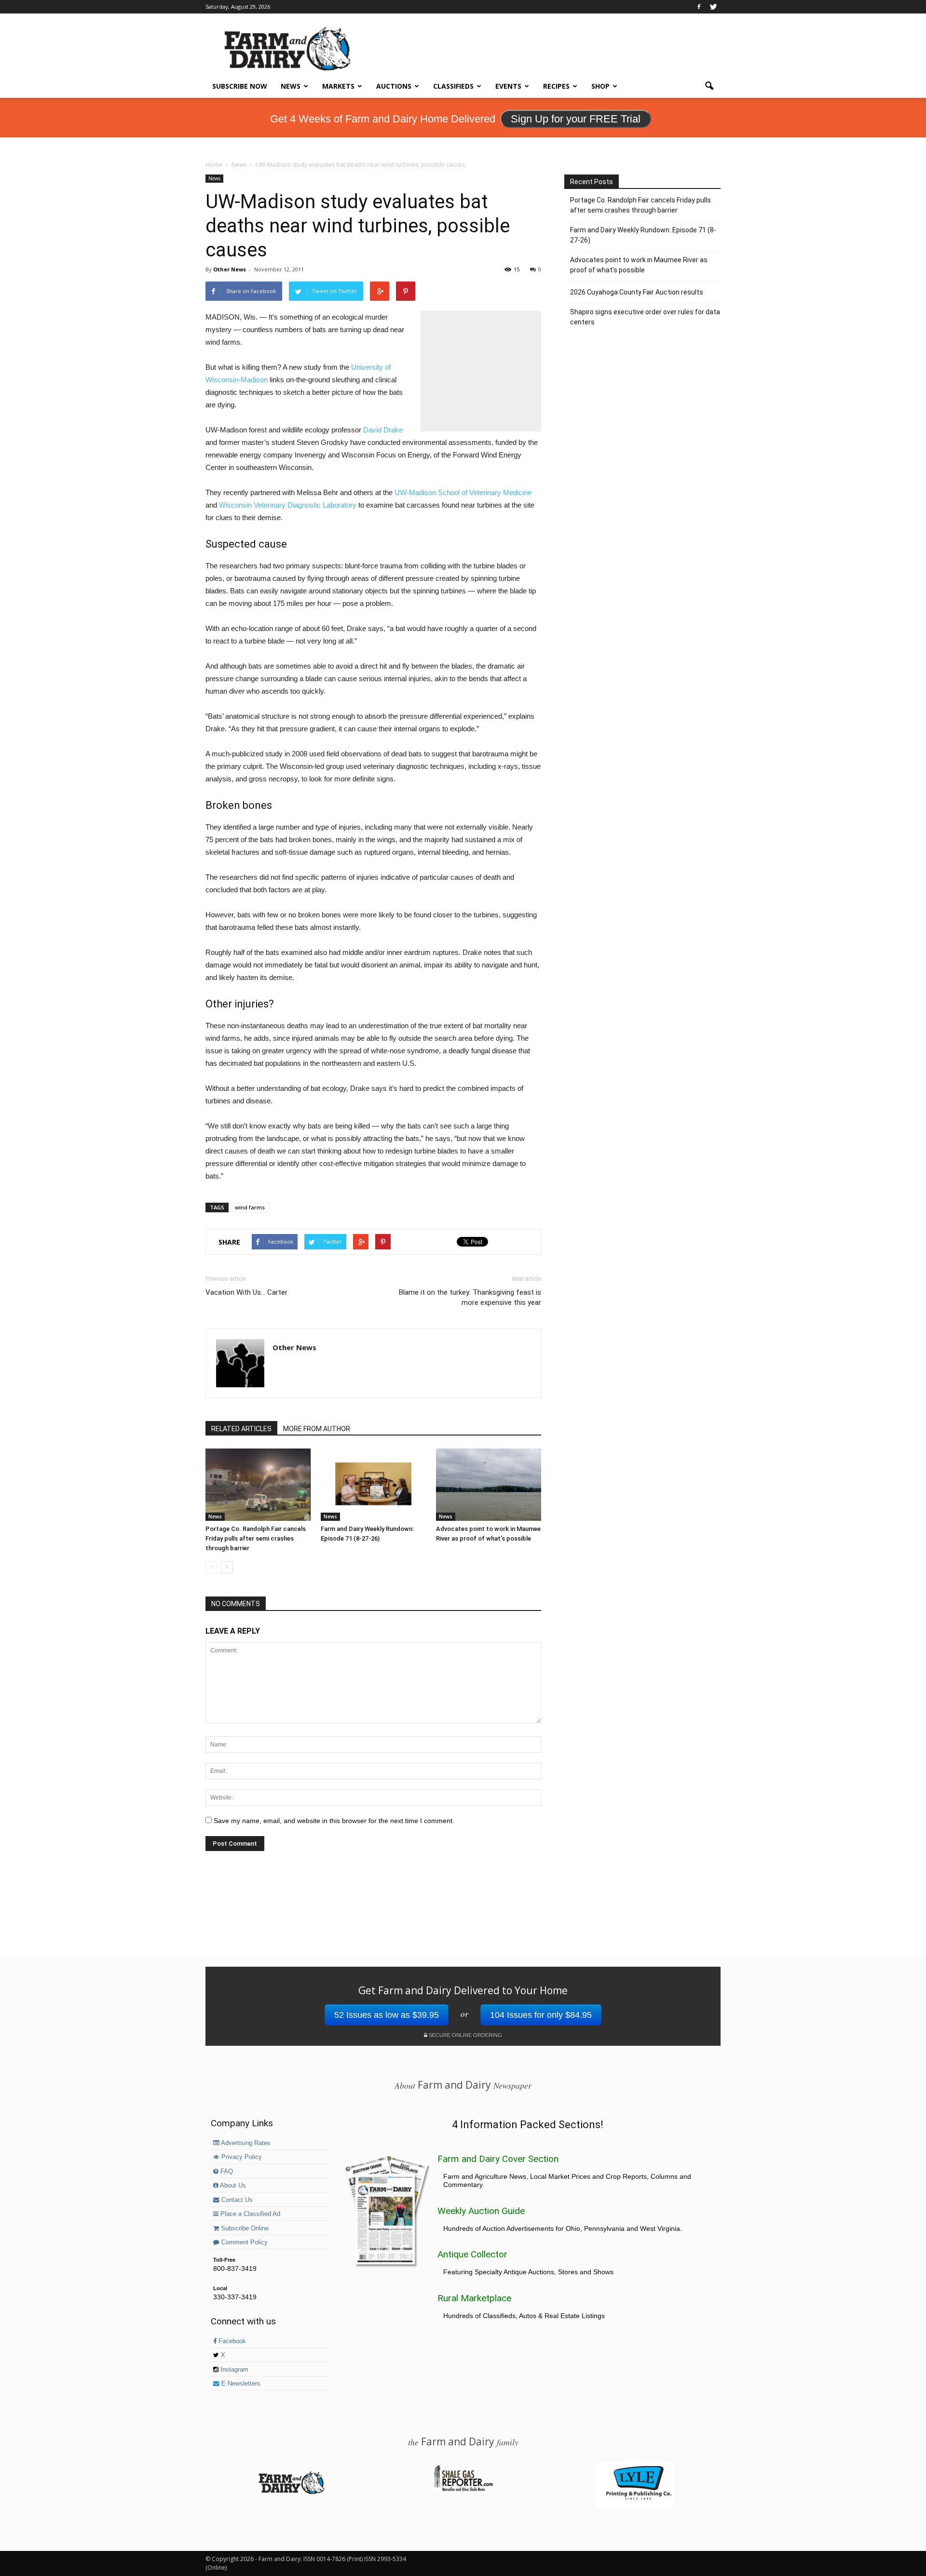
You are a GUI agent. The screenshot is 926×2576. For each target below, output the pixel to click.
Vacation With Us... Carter (246, 1292)
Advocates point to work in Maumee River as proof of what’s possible (639, 265)
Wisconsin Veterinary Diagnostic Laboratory (288, 505)
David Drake (383, 430)
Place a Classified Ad (249, 2214)
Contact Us (236, 2200)
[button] (709, 86)
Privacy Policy (241, 2157)
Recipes (556, 86)
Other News (230, 269)
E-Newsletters (240, 2384)
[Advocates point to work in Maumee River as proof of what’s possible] (489, 1485)
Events (508, 86)
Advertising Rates (245, 2143)
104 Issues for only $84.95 (541, 2015)
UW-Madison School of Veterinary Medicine (463, 492)
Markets (338, 86)
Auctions (394, 86)
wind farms (250, 1207)
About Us (232, 2186)
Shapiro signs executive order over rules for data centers (645, 317)
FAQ (226, 2172)
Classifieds (453, 86)
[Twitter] (713, 7)
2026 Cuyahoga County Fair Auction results (637, 292)
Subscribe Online (244, 2228)
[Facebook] (699, 7)
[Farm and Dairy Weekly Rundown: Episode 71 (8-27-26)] (373, 1485)
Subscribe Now (240, 86)
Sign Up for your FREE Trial (576, 119)
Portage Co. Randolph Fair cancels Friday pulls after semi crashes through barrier (256, 1538)
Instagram (233, 2370)
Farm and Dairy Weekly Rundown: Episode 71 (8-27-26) (643, 235)
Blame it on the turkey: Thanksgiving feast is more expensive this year (470, 1297)
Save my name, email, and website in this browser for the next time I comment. (334, 1821)
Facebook (231, 2341)
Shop (600, 86)
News (291, 86)
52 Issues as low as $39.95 (387, 2015)
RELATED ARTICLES (241, 1429)
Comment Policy (244, 2242)
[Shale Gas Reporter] (463, 2490)
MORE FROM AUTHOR (317, 1429)
